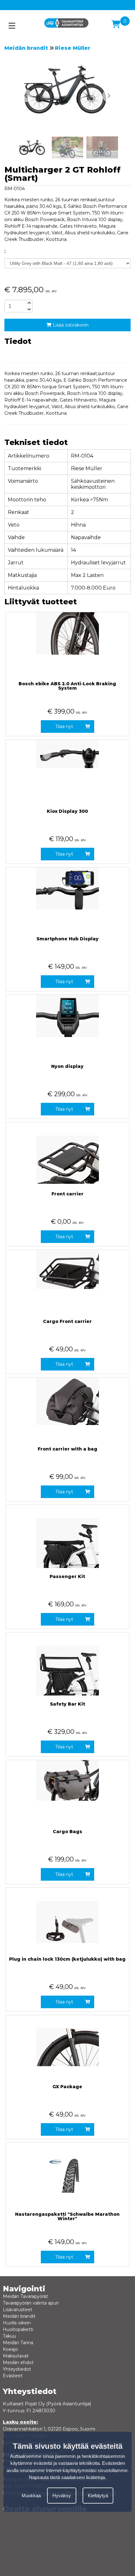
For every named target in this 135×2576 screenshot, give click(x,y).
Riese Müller (73, 48)
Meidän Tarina (18, 2343)
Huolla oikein (17, 2323)
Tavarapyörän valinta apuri (31, 2303)
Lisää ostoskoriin (70, 325)
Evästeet (13, 2376)
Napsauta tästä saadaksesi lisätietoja (67, 2477)
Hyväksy (62, 2496)
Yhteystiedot (17, 2369)
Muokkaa (31, 2496)
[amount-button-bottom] (29, 309)
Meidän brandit (26, 48)
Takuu (9, 2336)
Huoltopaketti (18, 2329)
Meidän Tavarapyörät (25, 2296)
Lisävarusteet (18, 2310)
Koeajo (10, 2349)
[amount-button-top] (29, 303)
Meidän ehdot (18, 2362)
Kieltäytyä (98, 2496)
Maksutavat (16, 2356)
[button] (109, 96)
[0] (116, 24)
